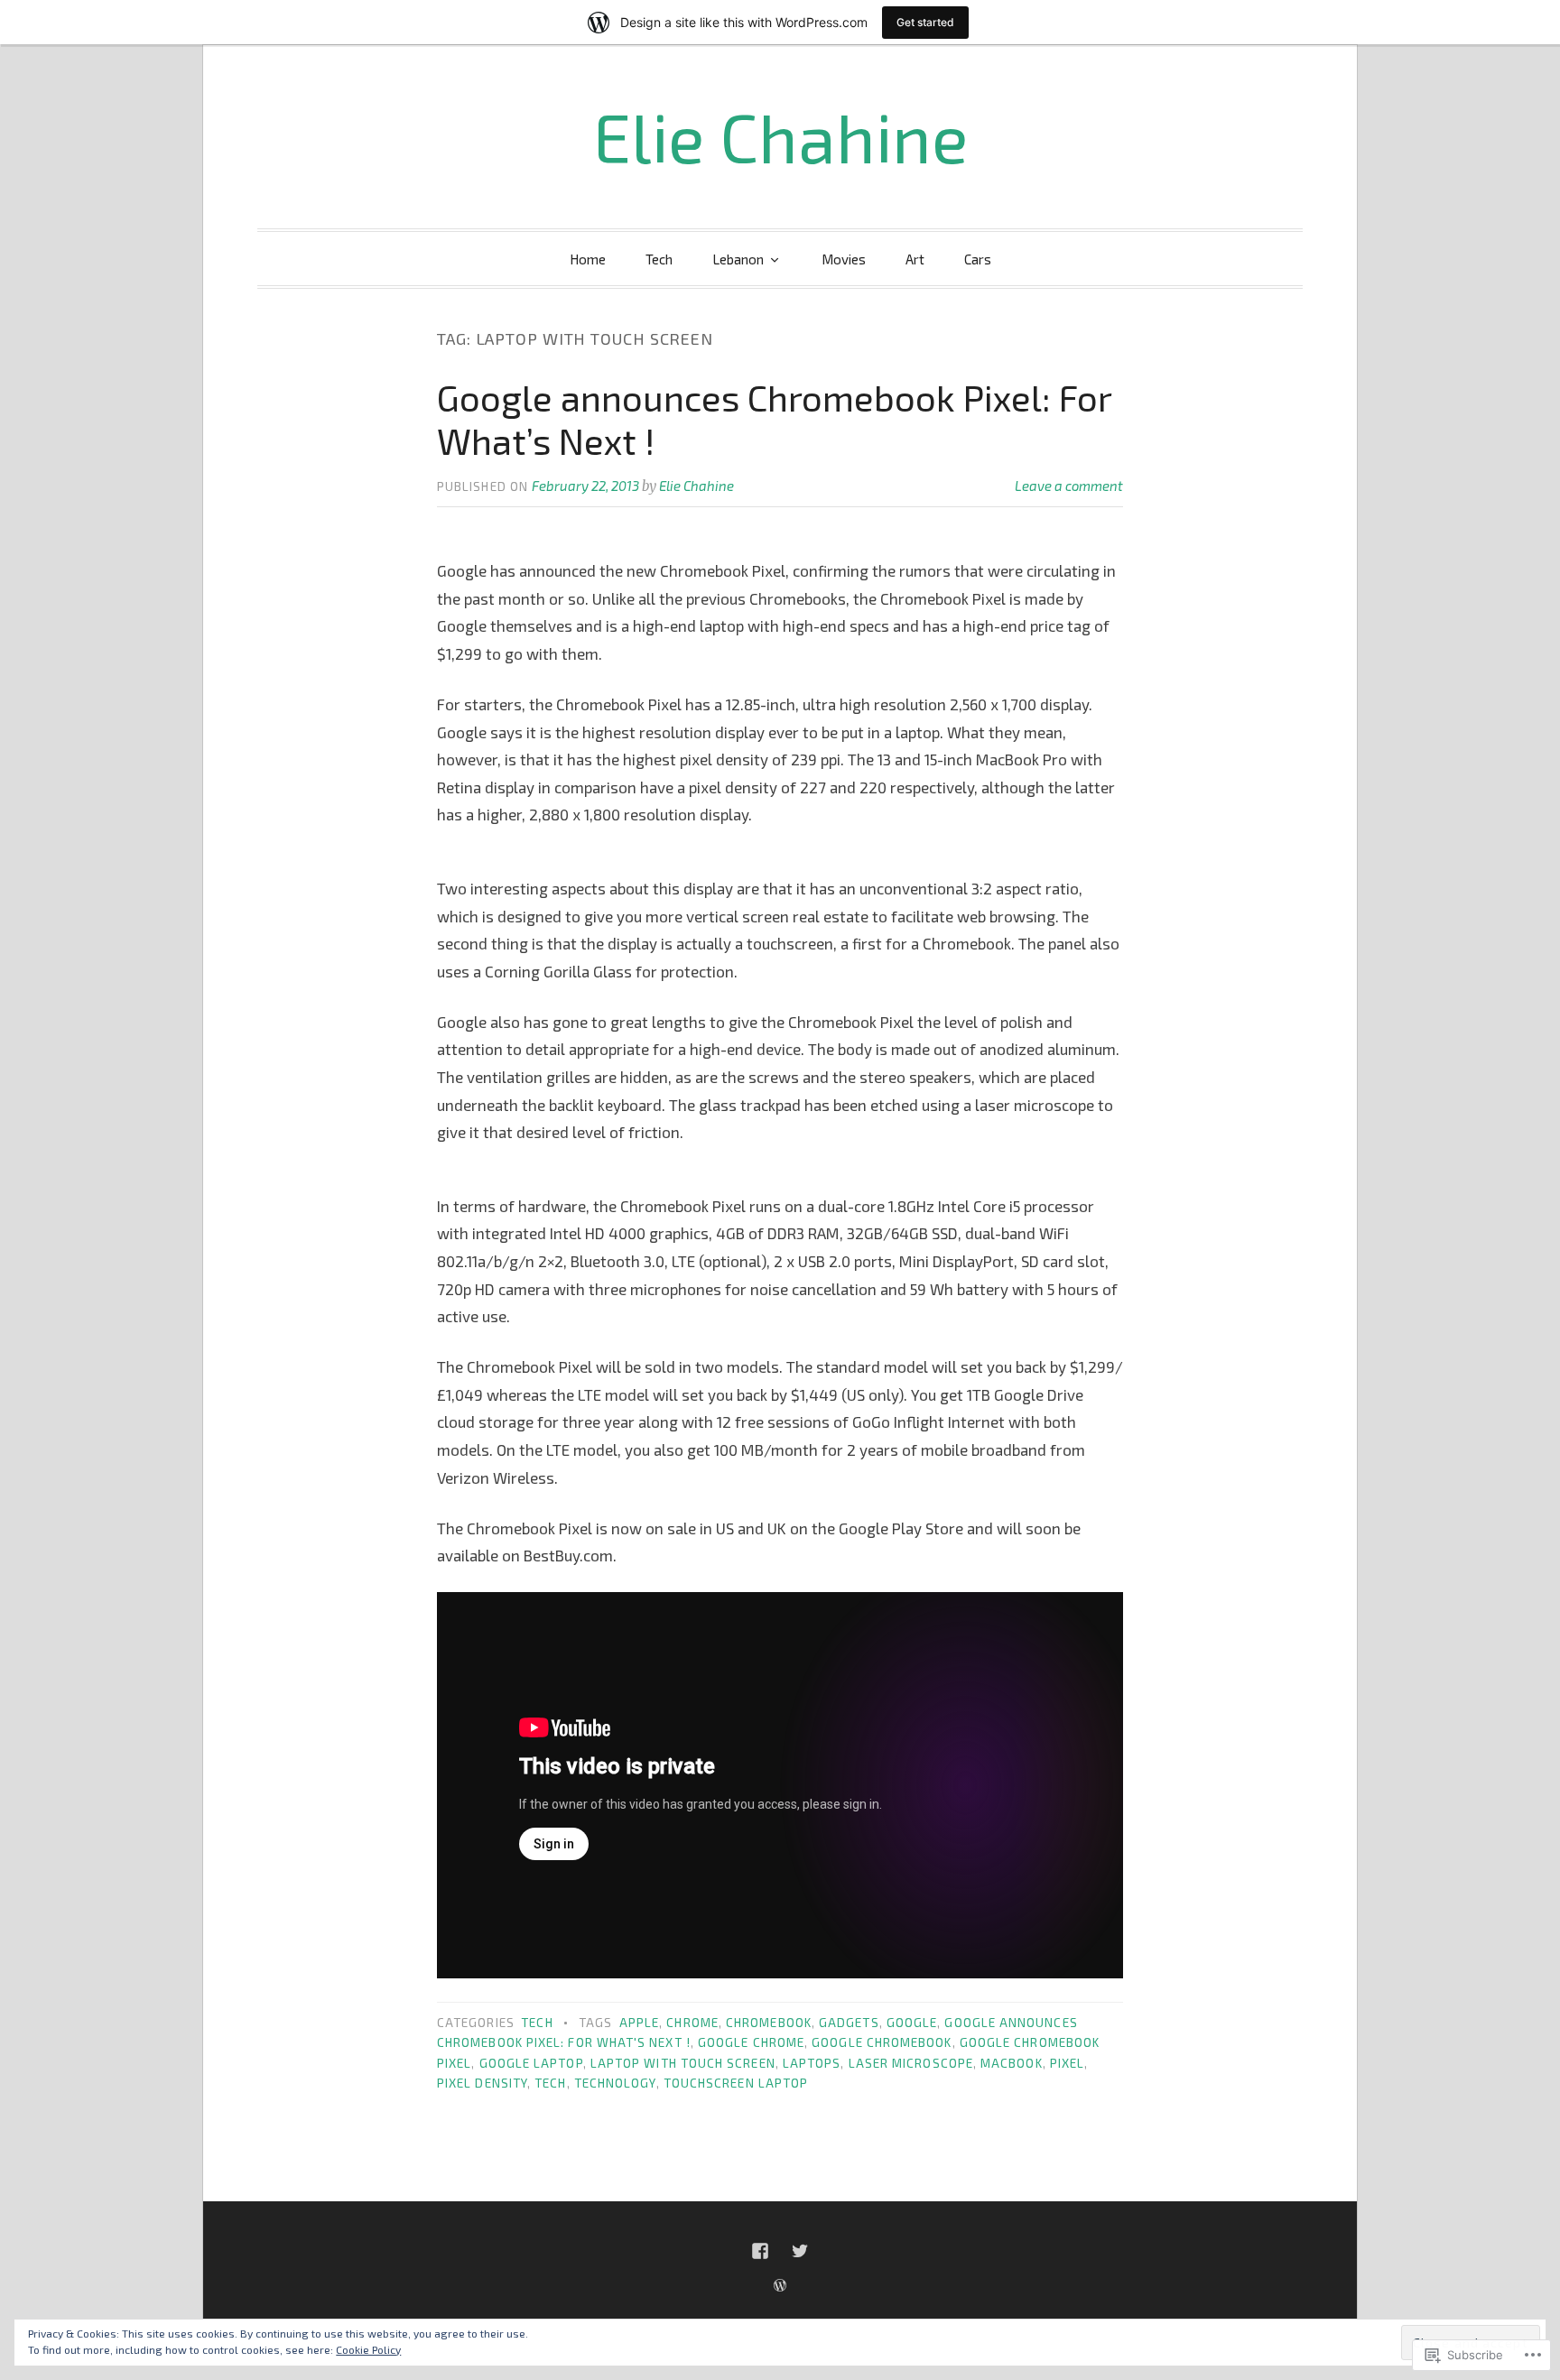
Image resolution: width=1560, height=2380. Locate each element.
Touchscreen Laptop (736, 2083)
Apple (639, 2023)
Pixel (1067, 2063)
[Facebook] (760, 2251)
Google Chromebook (882, 2042)
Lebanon (738, 259)
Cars (978, 259)
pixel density (482, 2083)
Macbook (1012, 2063)
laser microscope (911, 2063)
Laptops (812, 2063)
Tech (659, 259)
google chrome (751, 2042)
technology (615, 2083)
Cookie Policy (368, 2349)
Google (912, 2023)
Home (588, 259)
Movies (844, 259)
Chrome (692, 2023)
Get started (925, 22)
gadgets (849, 2023)
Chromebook (769, 2023)
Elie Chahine (780, 136)
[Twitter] (800, 2251)
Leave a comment (1069, 486)
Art (915, 259)
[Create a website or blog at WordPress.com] (780, 2285)
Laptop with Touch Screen (683, 2063)
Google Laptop (531, 2063)
